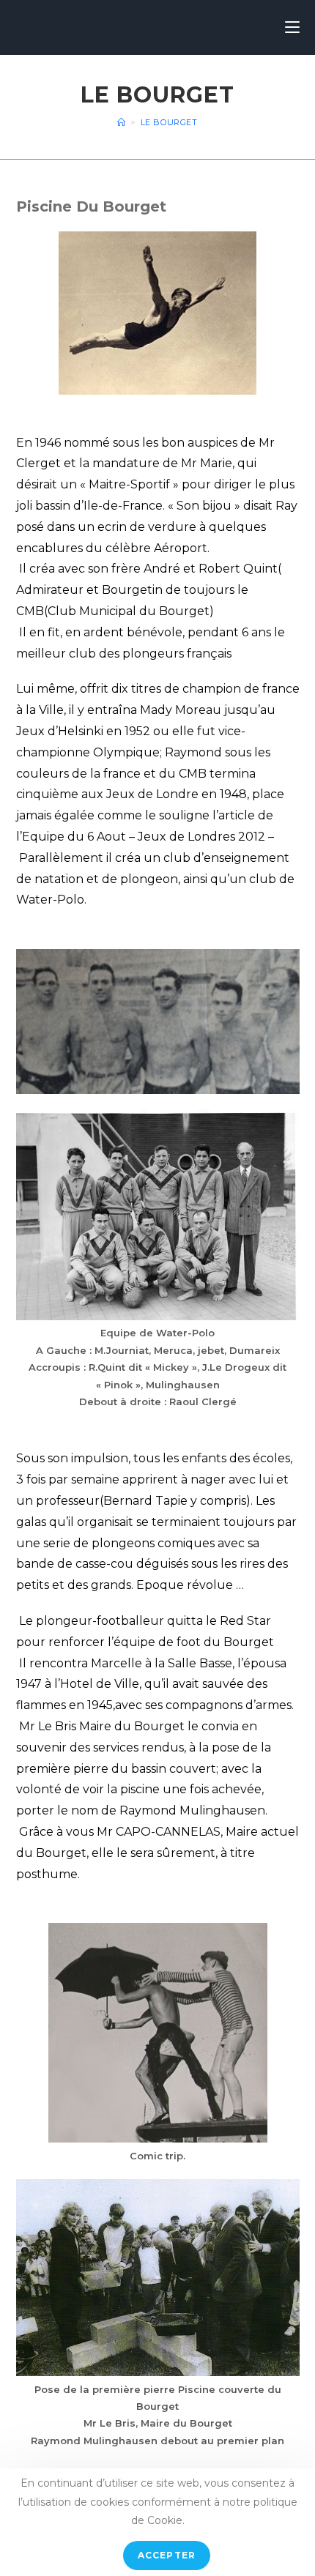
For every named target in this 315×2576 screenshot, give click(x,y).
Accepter (167, 2555)
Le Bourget (169, 122)
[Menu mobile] (292, 27)
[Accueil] (122, 122)
